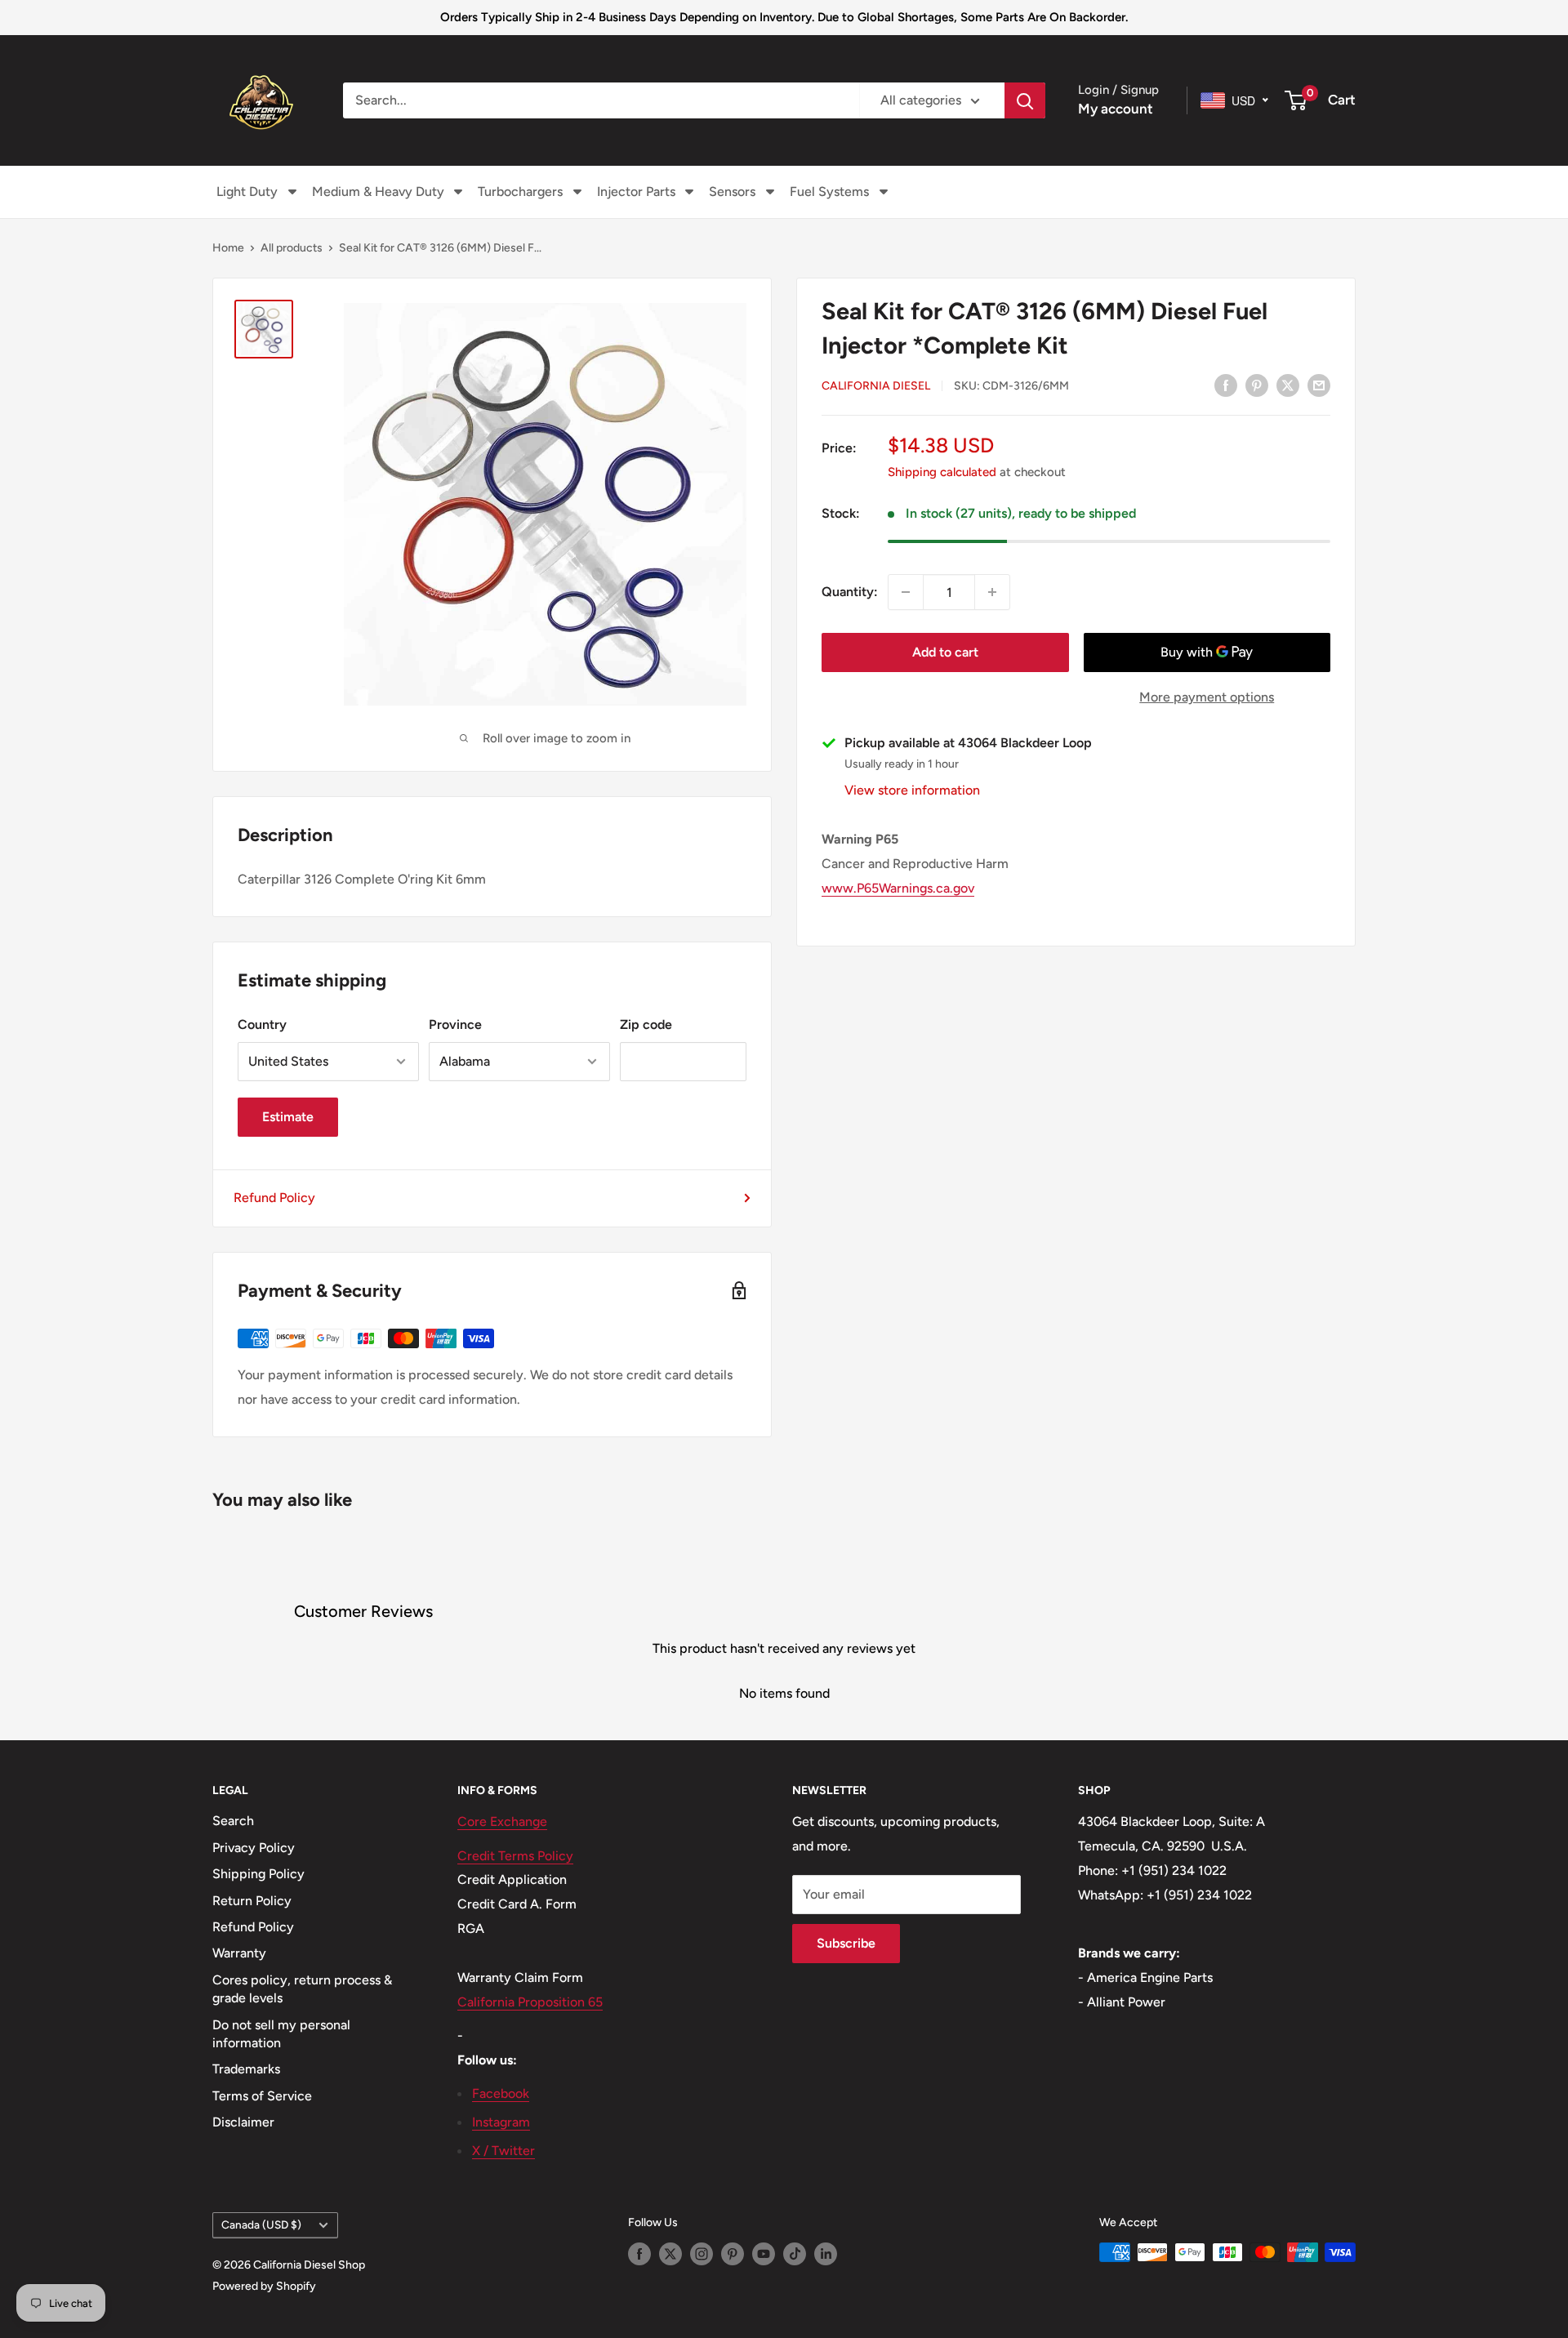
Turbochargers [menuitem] (520, 191)
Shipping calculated (942, 472)
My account (1116, 109)
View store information (912, 790)
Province (455, 1024)
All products (292, 248)
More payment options (1207, 697)
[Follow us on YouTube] (764, 2254)
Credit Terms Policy (515, 1856)
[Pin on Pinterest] (1257, 385)
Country (262, 1024)
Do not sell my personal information (281, 2034)
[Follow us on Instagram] (702, 2254)
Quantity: (850, 592)
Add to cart (945, 652)
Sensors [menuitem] (732, 191)
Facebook (501, 2093)
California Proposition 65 (530, 2002)
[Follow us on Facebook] (639, 2254)
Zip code (646, 1024)
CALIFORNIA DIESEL (876, 386)
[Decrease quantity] (906, 592)
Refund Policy (274, 1198)
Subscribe (846, 1943)
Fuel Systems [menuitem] (829, 191)
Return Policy (252, 1901)
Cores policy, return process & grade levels (302, 1989)
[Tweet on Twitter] (1288, 385)
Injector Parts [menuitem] (636, 191)
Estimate (288, 1117)
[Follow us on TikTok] (795, 2254)
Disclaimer (243, 2122)
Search (233, 1821)
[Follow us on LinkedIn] (826, 2254)
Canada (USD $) (261, 2224)
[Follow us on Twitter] (670, 2254)
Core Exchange (502, 1821)
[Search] (1025, 100)
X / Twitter (503, 2151)
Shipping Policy (258, 1874)
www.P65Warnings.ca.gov (898, 888)
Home (228, 248)
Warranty (239, 1953)
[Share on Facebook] (1226, 385)
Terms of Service (262, 2096)
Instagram (501, 2122)
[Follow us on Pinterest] (733, 2254)
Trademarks (246, 2069)
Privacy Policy (254, 1848)
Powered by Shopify (264, 2286)
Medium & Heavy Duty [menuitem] (378, 191)
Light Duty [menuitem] (247, 191)
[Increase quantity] (992, 592)
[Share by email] (1319, 385)
